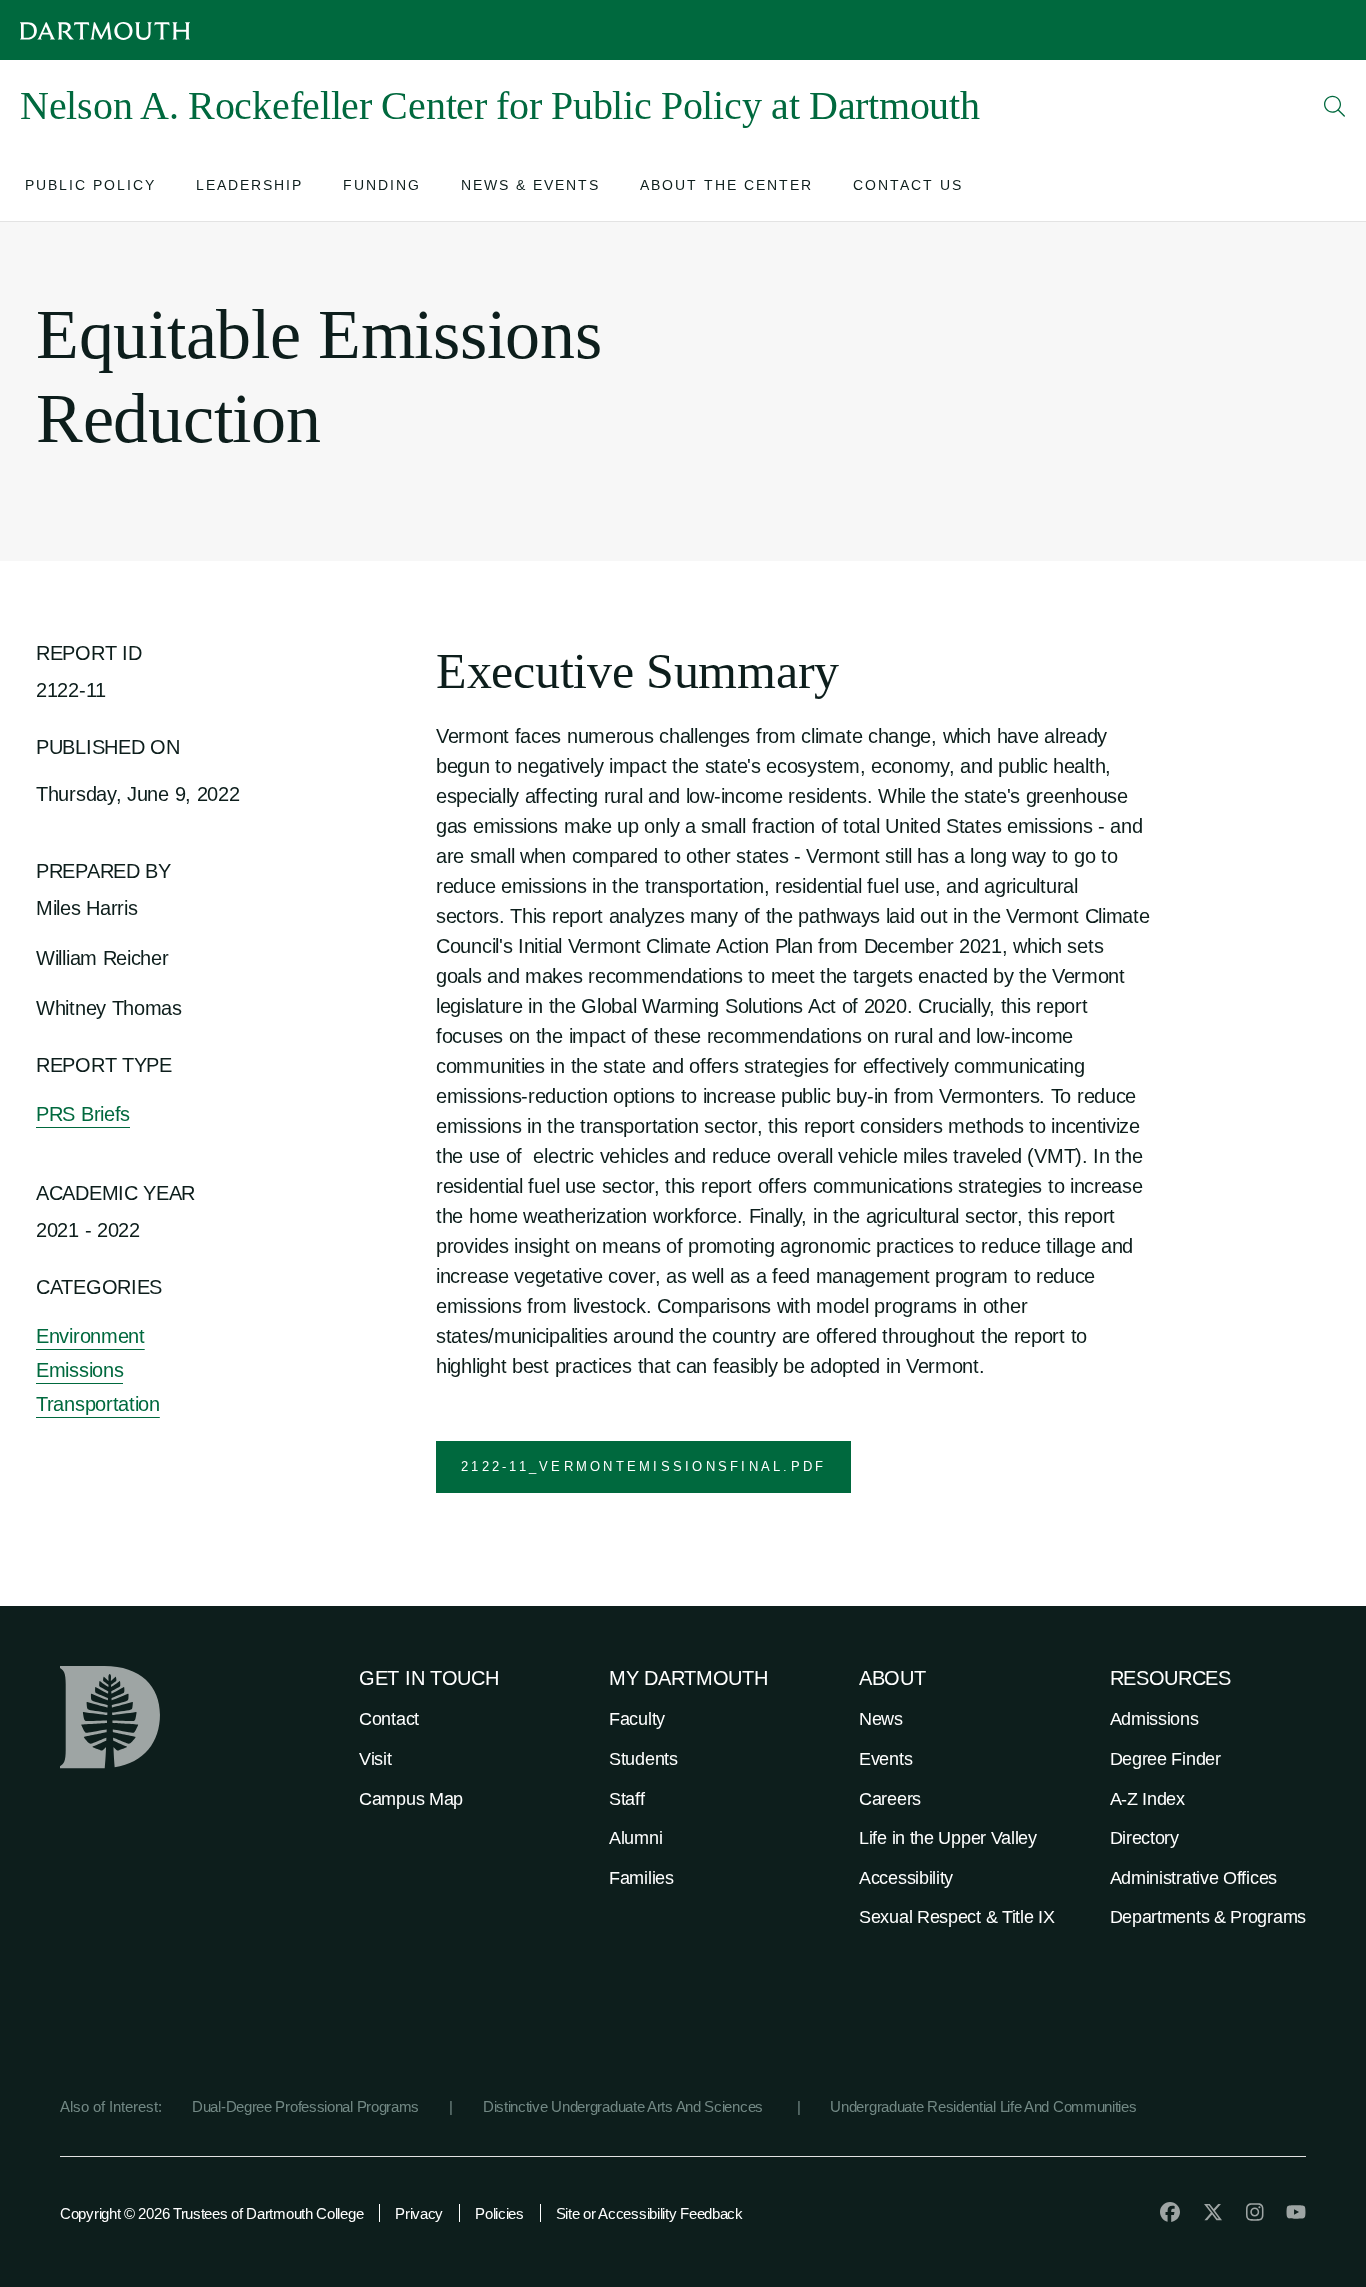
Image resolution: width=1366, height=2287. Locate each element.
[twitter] (1213, 2212)
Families (641, 1878)
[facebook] (1170, 2212)
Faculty (637, 1719)
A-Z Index (1147, 1799)
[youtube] (1296, 2212)
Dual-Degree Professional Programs (305, 2106)
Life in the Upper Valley (948, 1838)
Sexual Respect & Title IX (957, 1917)
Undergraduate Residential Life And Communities (983, 2106)
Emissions (79, 1370)
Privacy (419, 2213)
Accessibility (906, 1878)
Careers (890, 1799)
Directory (1144, 1838)
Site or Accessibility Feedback (649, 2213)
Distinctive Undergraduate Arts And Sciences (625, 2106)
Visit (375, 1759)
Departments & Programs (1208, 1917)
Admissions (1154, 1719)
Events (885, 1759)
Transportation (98, 1404)
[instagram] (1255, 2212)
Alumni (635, 1838)
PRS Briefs (83, 1114)
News (881, 1719)
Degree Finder (1165, 1759)
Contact (389, 1719)
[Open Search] (1335, 106)
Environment (90, 1336)
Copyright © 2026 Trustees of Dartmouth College (211, 2213)
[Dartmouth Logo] (105, 30)
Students (643, 1759)
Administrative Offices (1193, 1878)
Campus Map (411, 1799)
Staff (627, 1799)
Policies (499, 2213)
